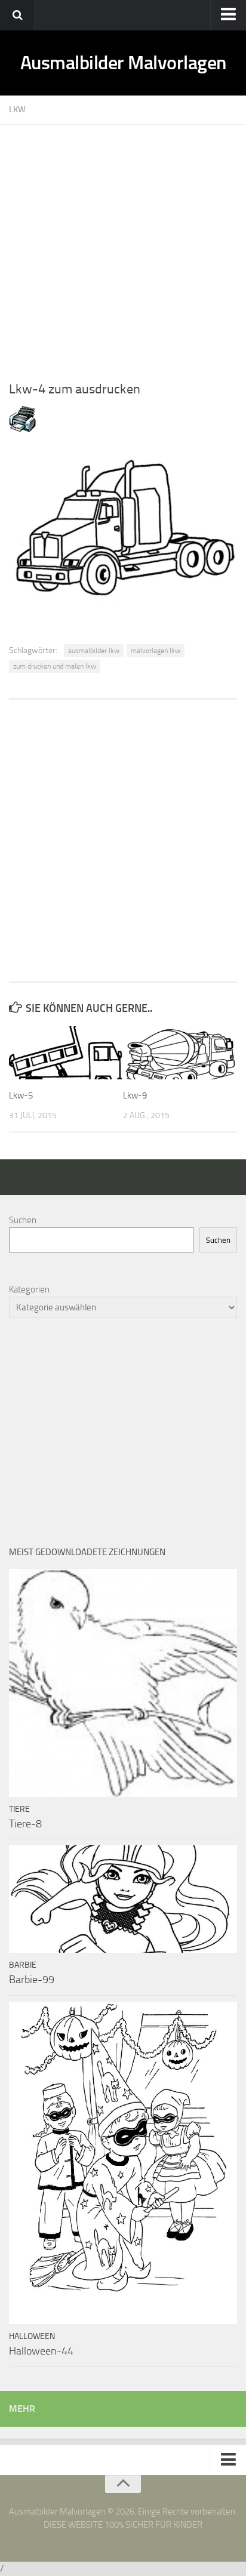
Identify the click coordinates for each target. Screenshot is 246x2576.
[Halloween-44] (123, 2163)
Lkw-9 (135, 1095)
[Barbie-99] (123, 1899)
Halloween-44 (41, 2351)
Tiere (19, 1809)
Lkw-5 (21, 1095)
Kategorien (29, 1289)
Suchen (23, 1220)
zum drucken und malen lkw (55, 666)
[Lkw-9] (180, 1053)
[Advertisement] (123, 248)
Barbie (23, 1965)
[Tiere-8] (123, 1683)
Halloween (32, 2336)
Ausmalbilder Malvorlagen (123, 63)
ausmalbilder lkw (94, 651)
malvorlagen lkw (156, 651)
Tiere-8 (25, 1824)
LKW (17, 110)
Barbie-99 (32, 1980)
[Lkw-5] (66, 1053)
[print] (22, 429)
